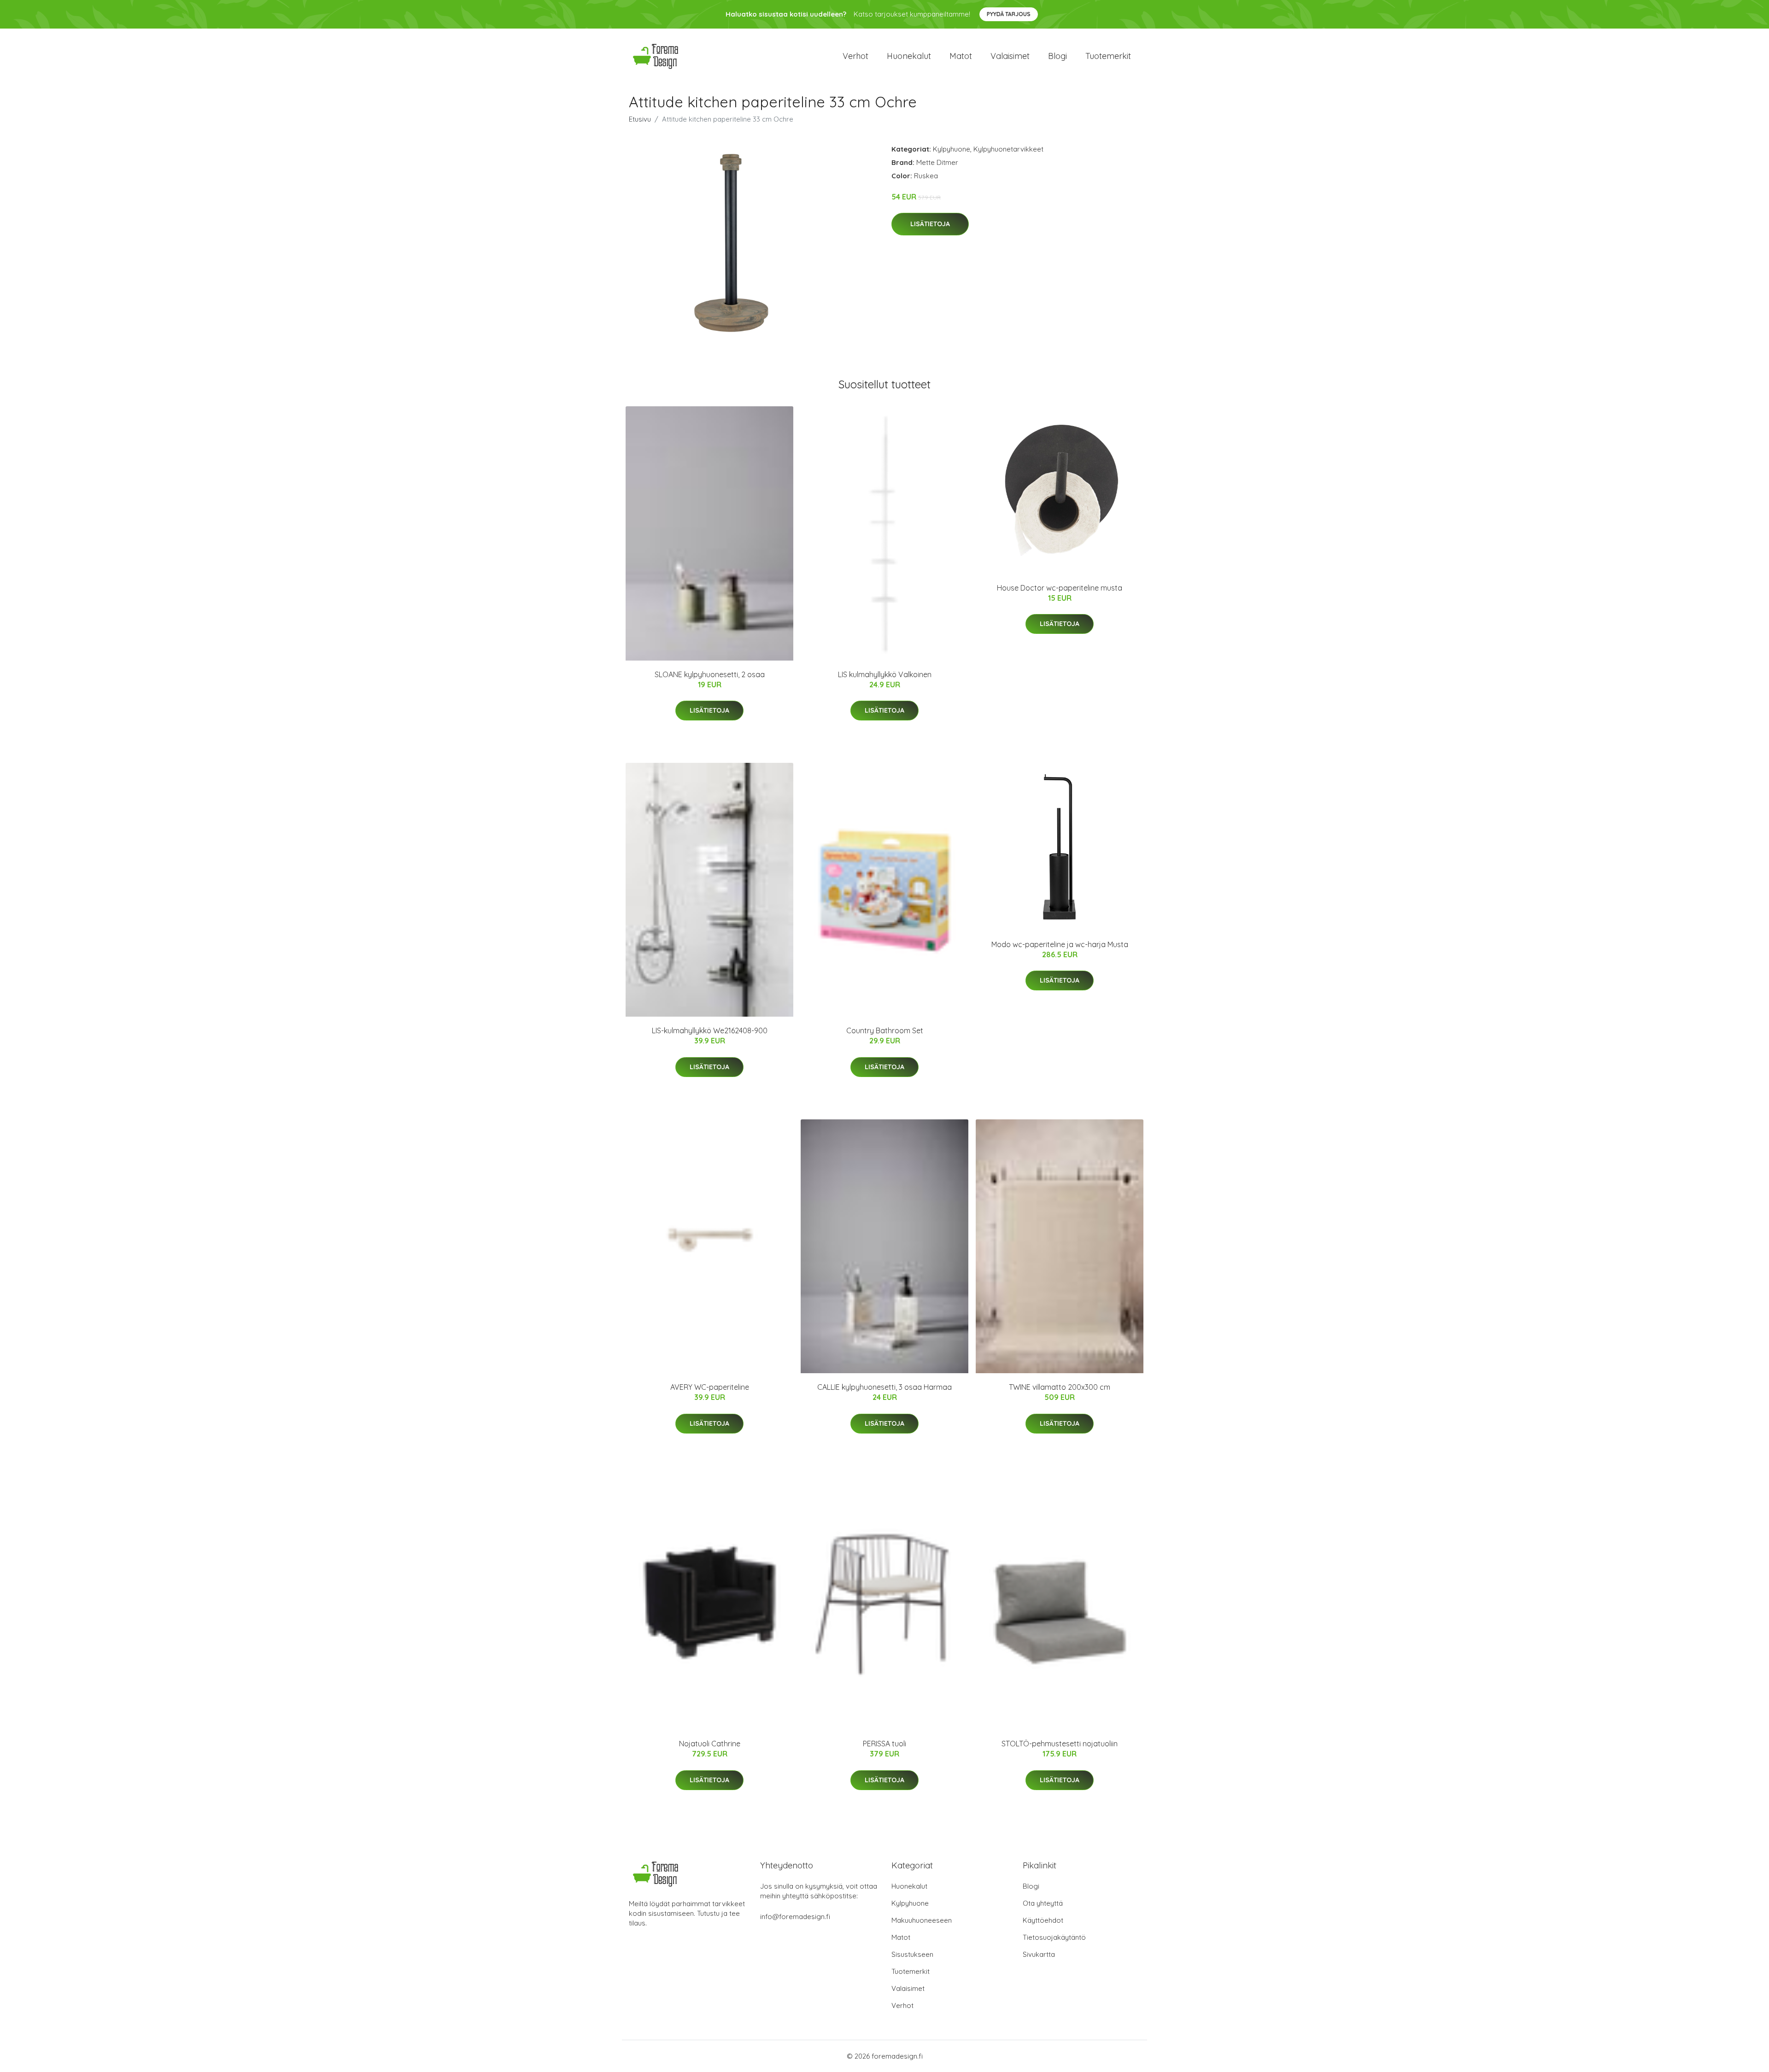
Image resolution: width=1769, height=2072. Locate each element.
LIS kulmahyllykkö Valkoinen (885, 674)
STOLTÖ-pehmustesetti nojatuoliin (1060, 1744)
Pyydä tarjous (1009, 14)
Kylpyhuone (952, 149)
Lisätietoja (930, 224)
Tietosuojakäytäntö (1054, 1937)
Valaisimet (1010, 56)
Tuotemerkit (1108, 56)
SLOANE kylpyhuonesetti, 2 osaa (710, 674)
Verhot (855, 56)
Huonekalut (909, 56)
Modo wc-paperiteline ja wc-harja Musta (1060, 944)
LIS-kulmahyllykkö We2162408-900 (710, 1030)
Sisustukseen (912, 1954)
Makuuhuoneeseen (922, 1920)
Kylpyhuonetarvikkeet (1008, 149)
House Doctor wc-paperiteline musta (1060, 588)
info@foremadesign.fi (795, 1917)
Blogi (1057, 56)
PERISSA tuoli (884, 1744)
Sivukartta (1039, 1954)
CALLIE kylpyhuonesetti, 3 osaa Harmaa (884, 1387)
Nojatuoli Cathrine (710, 1744)
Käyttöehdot (1043, 1920)
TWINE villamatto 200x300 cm (1060, 1387)
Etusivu (640, 119)
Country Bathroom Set (885, 1030)
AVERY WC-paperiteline (710, 1387)
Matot (961, 56)
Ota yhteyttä (1043, 1903)
